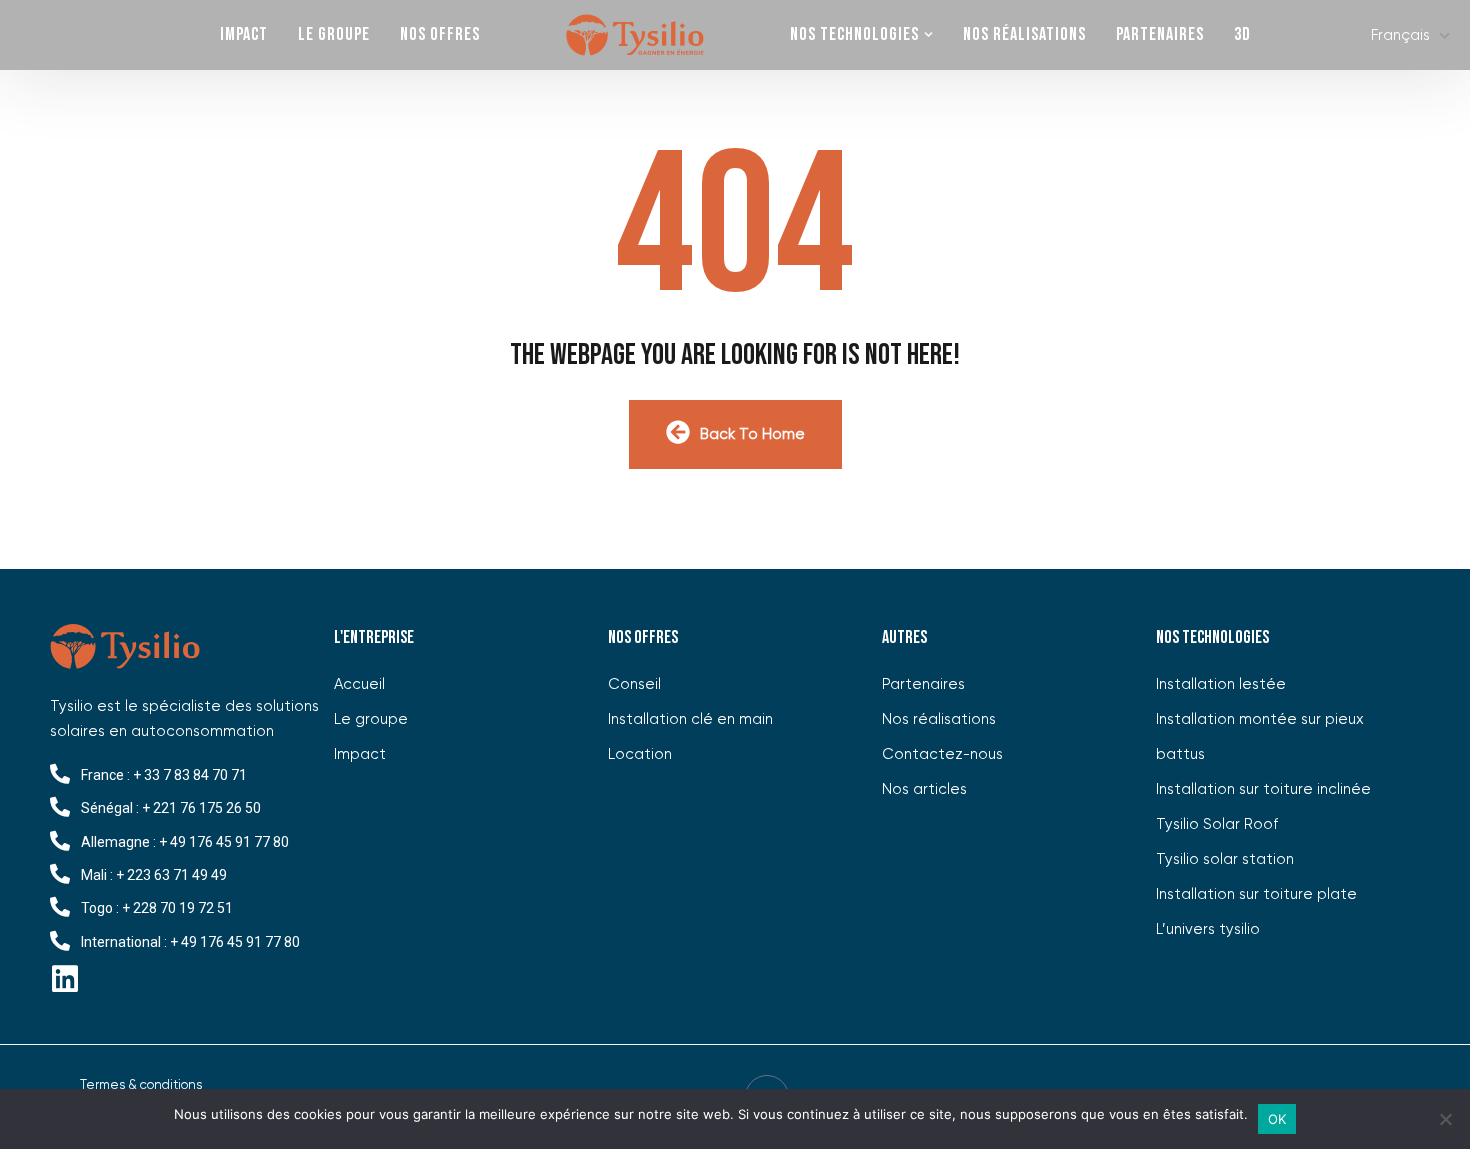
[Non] (1445, 1119)
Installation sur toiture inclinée (1263, 789)
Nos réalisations (1024, 34)
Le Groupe (334, 34)
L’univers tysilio (1208, 929)
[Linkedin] (65, 979)
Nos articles (924, 789)
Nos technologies (854, 34)
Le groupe (371, 719)
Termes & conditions (141, 1085)
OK (1277, 1119)
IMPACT (244, 34)
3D (1242, 34)
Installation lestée (1221, 684)
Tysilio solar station (1225, 859)
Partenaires (1160, 34)
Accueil (635, 35)
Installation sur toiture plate (1256, 894)
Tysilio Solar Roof (1217, 824)
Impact (360, 754)
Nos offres (440, 34)
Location (640, 754)
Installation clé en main (690, 719)
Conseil (634, 684)
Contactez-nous (942, 754)
